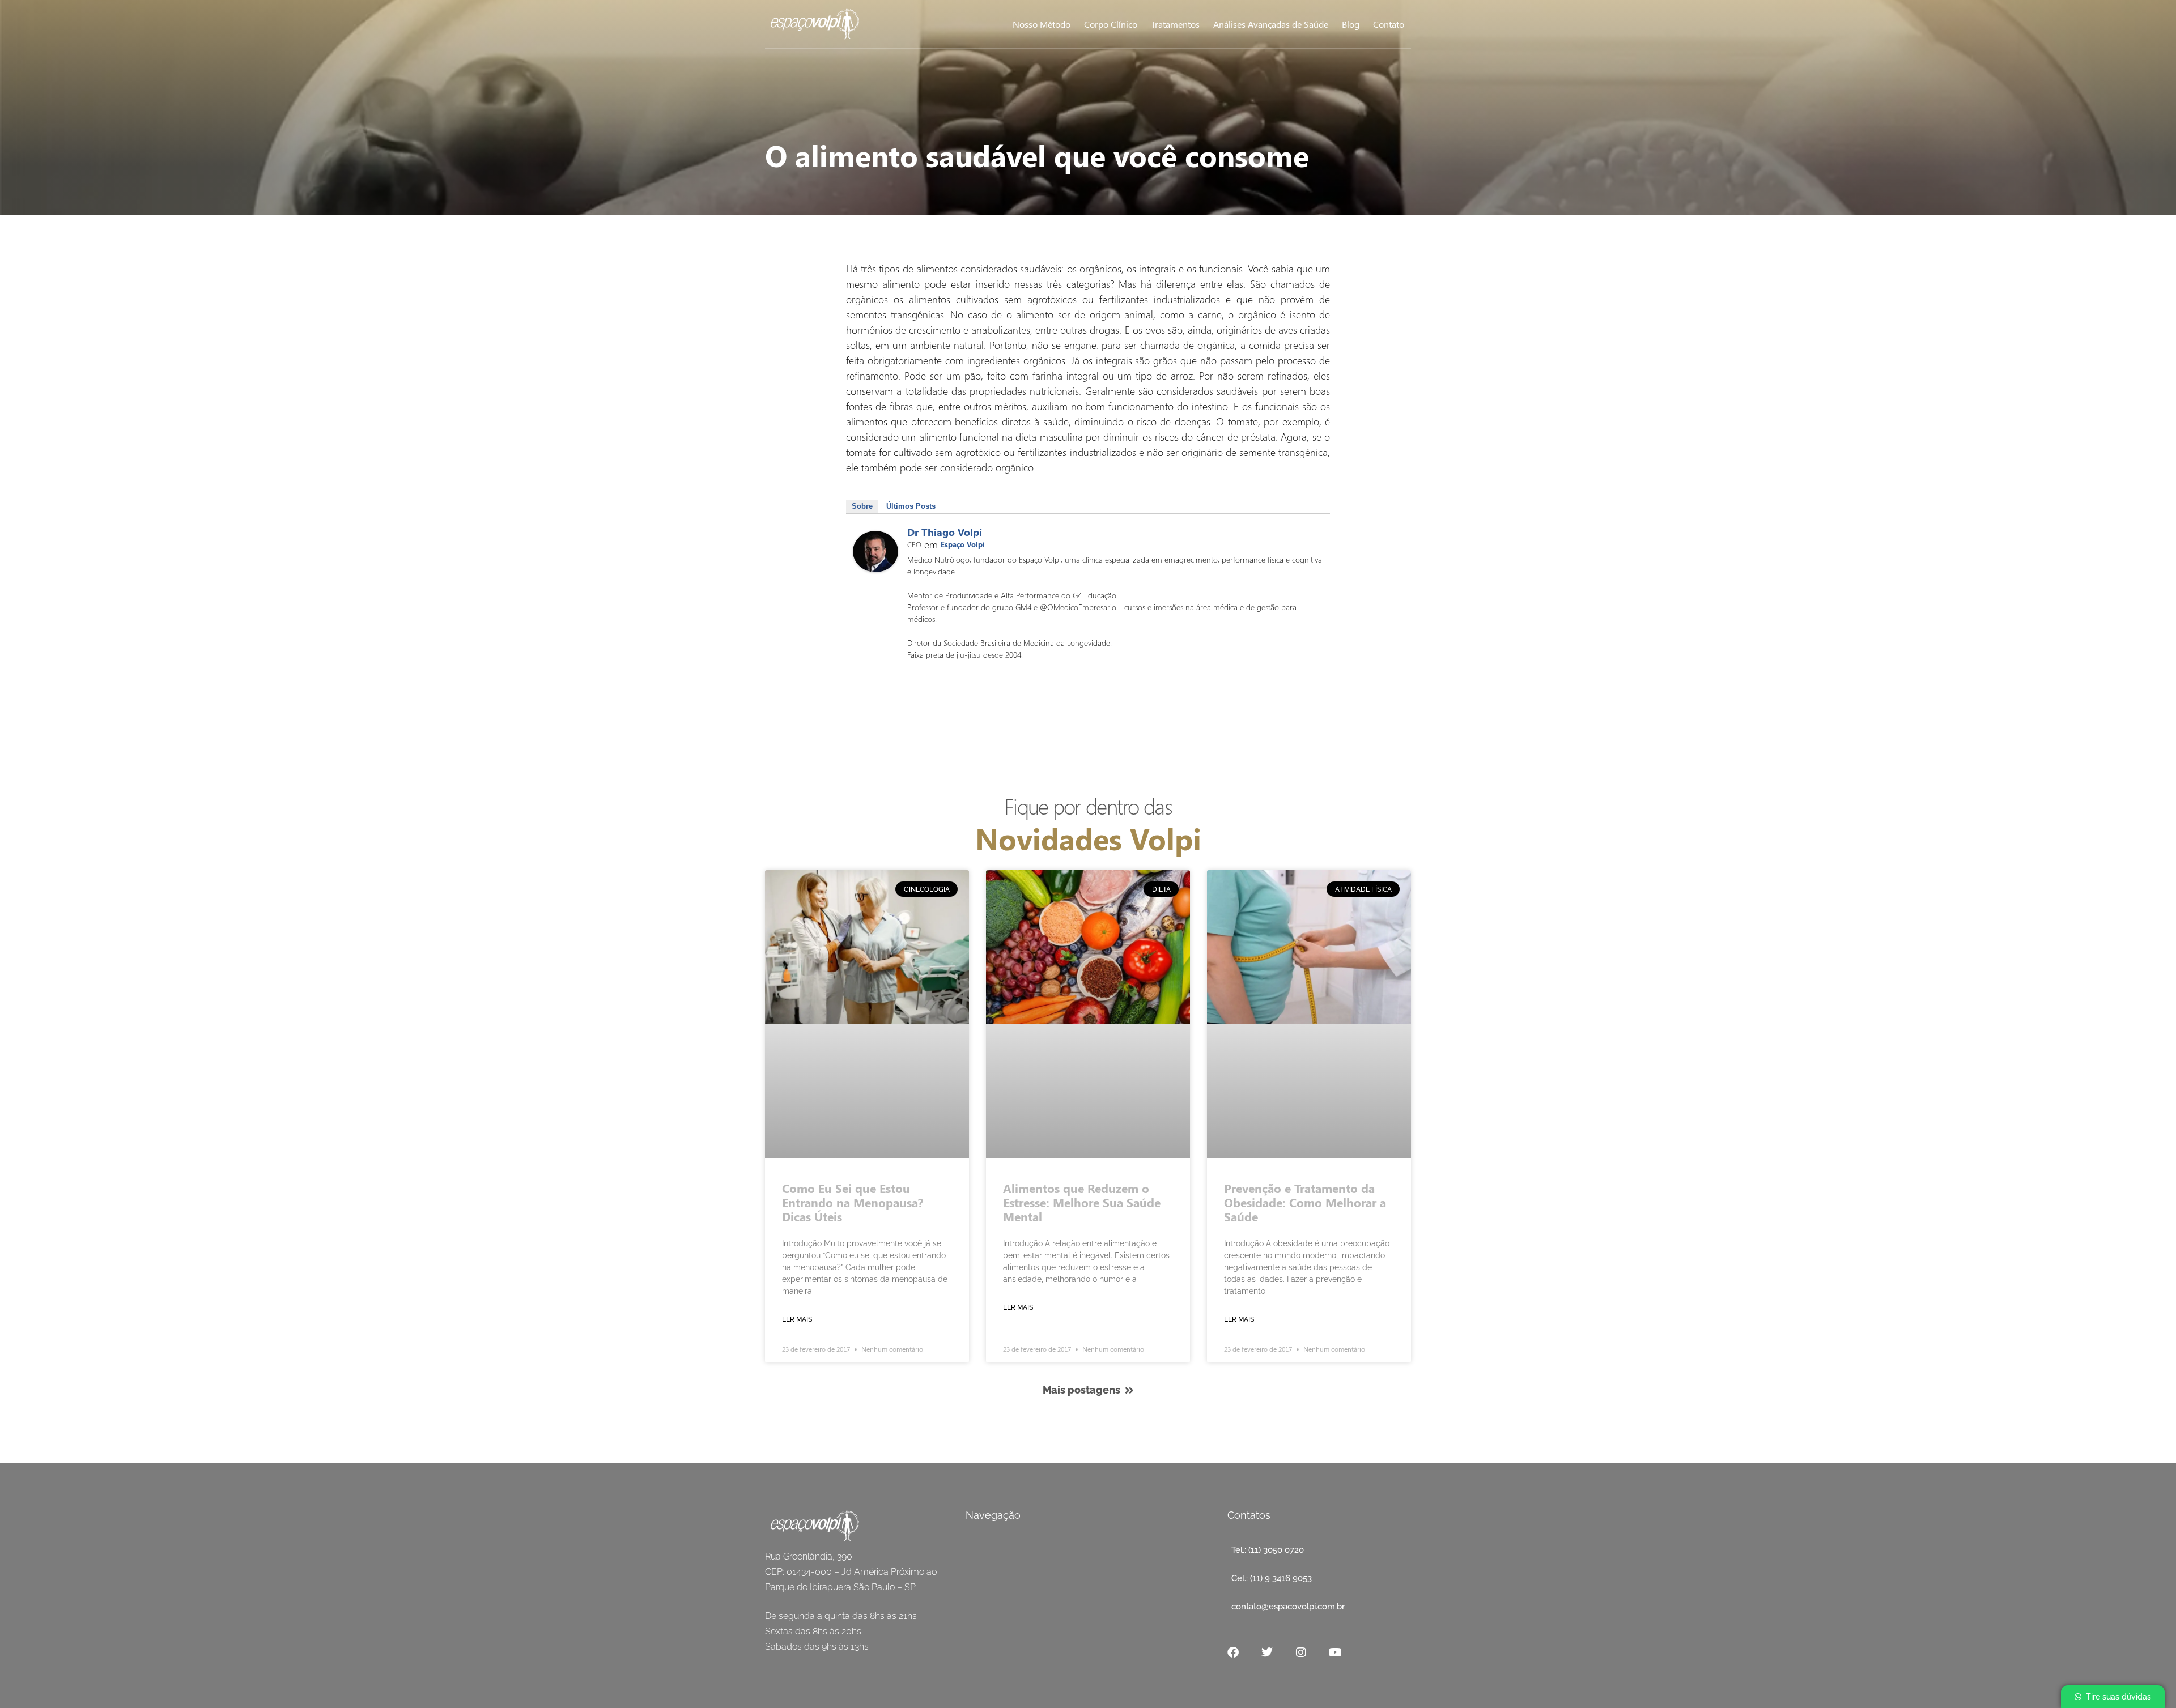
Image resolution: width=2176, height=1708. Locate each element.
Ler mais (797, 1319)
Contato (1389, 24)
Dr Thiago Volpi (945, 532)
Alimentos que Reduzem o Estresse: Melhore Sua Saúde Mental (1082, 1202)
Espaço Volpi (963, 544)
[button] (2113, 1697)
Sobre (862, 506)
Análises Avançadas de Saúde (1271, 24)
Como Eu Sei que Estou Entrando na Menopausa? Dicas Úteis (853, 1202)
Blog (1351, 24)
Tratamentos (1175, 24)
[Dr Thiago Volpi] (875, 568)
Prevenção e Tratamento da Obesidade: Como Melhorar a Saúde (1305, 1202)
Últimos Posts (911, 506)
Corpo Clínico (1111, 24)
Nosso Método (1042, 24)
